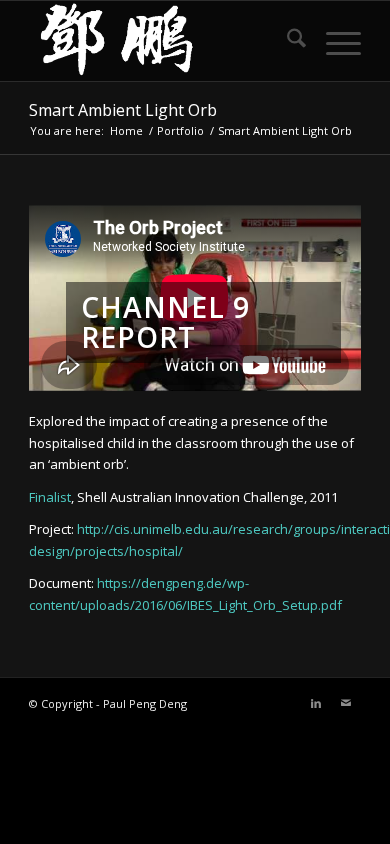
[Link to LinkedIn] (316, 703)
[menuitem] (286, 41)
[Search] (286, 41)
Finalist (50, 497)
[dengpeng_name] (161, 41)
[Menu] (333, 41)
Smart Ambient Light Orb (123, 110)
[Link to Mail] (346, 703)
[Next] (316, 298)
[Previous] (74, 298)
